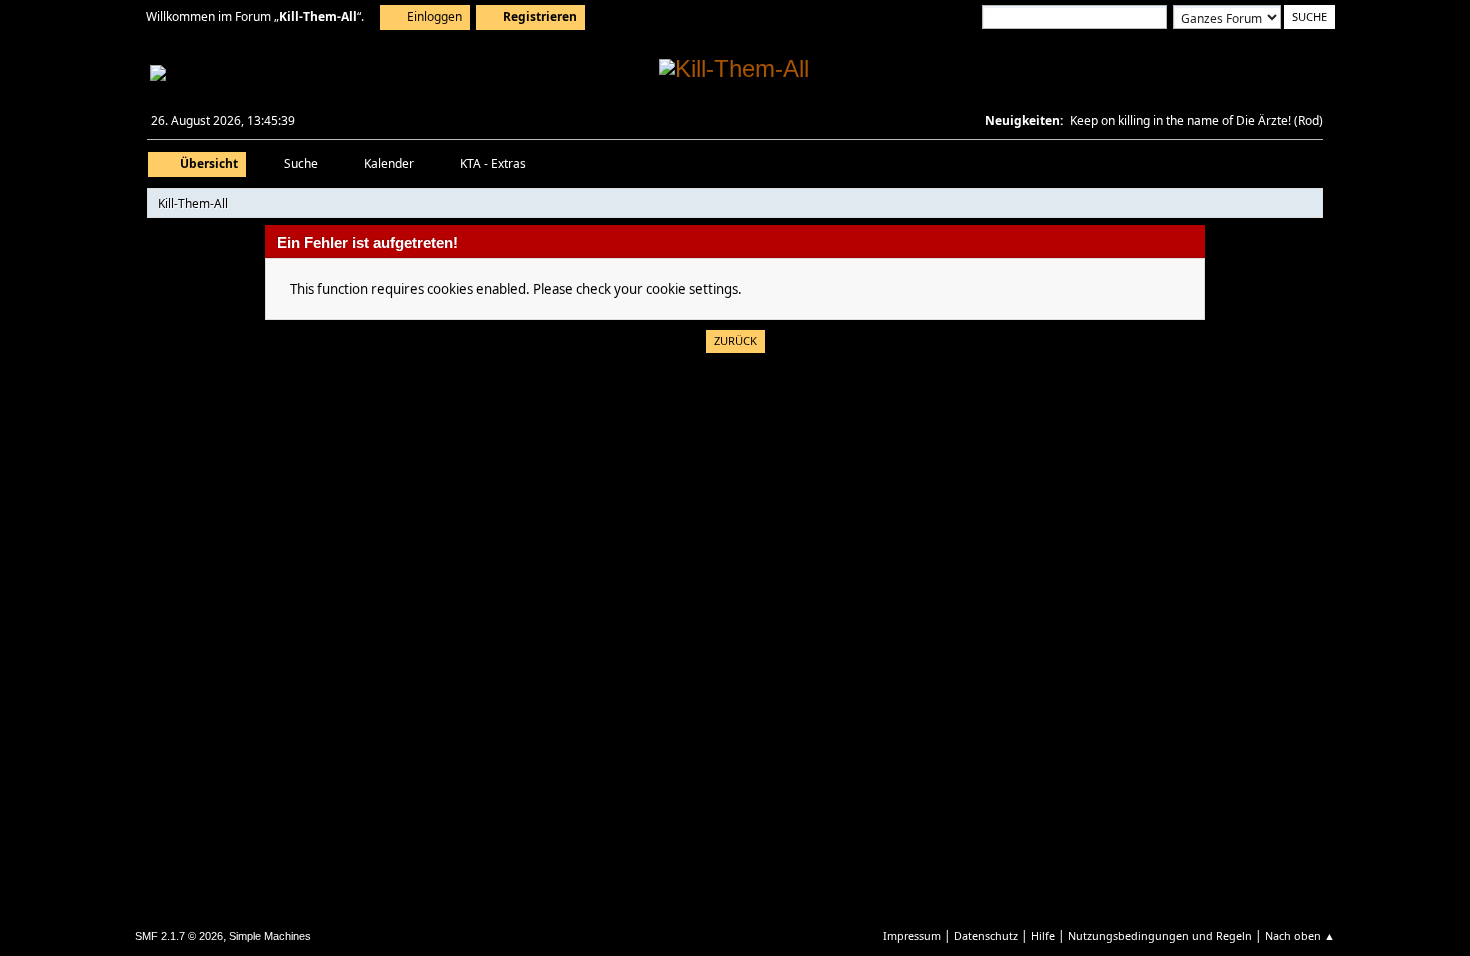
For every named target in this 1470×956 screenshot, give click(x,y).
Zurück (735, 340)
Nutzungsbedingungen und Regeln (1160, 935)
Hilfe (1043, 935)
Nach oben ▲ (1300, 935)
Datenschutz (986, 935)
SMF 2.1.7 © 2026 (179, 936)
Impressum (912, 935)
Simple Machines (270, 936)
